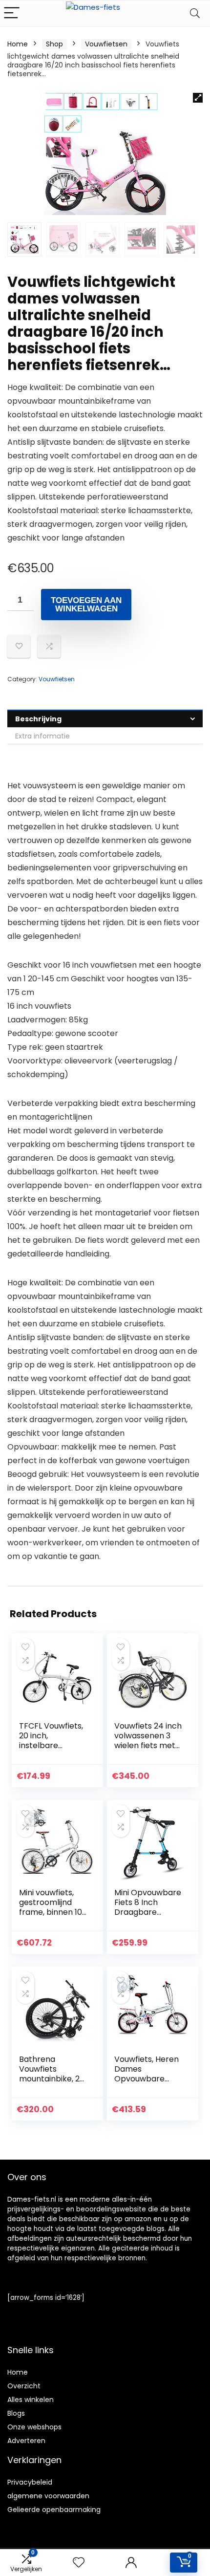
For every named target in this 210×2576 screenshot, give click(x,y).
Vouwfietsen (106, 44)
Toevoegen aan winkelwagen (86, 605)
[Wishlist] (79, 2563)
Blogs (16, 2413)
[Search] (195, 13)
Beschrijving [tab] (38, 719)
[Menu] (12, 13)
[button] (198, 98)
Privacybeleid (30, 2482)
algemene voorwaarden (48, 2496)
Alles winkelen (31, 2400)
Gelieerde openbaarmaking (54, 2510)
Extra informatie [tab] (42, 736)
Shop (54, 44)
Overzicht (24, 2386)
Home (18, 44)
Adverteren (26, 2441)
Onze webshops (34, 2427)
